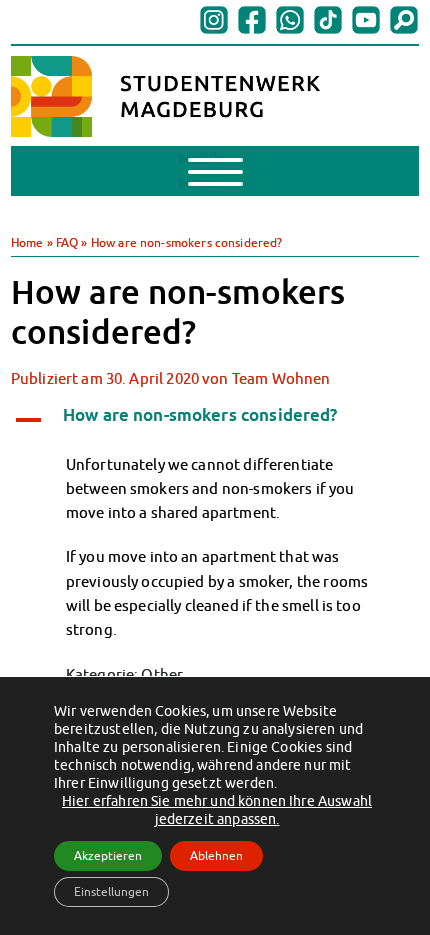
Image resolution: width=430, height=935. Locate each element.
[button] (215, 417)
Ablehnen (216, 855)
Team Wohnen (281, 378)
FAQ (67, 242)
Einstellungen (111, 891)
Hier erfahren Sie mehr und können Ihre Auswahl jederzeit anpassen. (217, 810)
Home (27, 242)
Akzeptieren (108, 855)
